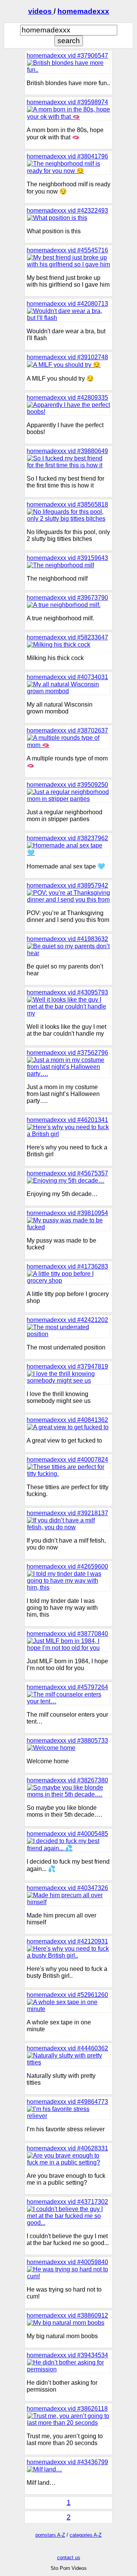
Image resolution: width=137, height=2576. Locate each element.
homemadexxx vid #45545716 (67, 250)
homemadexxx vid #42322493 (67, 211)
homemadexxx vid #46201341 (67, 1120)
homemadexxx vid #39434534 (67, 2355)
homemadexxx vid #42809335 (67, 398)
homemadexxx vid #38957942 (67, 885)
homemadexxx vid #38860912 (67, 2315)
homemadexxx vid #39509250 (67, 785)
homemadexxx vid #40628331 (67, 2148)
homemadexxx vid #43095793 (67, 992)
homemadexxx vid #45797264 (67, 1687)
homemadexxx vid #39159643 (67, 558)
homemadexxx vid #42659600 (67, 1566)
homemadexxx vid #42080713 (67, 304)
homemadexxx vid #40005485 (67, 1834)
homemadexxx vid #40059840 (67, 2262)
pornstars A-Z (50, 2535)
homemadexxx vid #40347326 (67, 1888)
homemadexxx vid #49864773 (67, 2102)
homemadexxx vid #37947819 (67, 1366)
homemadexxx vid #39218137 (67, 1513)
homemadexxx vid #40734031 (67, 677)
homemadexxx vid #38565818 (67, 504)
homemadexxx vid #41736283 (67, 1266)
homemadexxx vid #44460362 (67, 2048)
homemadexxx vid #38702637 (67, 730)
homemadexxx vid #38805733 (67, 1741)
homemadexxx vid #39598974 (67, 102)
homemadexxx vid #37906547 (67, 56)
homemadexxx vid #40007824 (67, 1460)
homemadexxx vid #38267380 (67, 1780)
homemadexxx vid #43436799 (67, 2462)
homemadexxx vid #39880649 (67, 451)
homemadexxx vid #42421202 (67, 1320)
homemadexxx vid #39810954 (67, 1213)
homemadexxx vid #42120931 (67, 1941)
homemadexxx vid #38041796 (67, 156)
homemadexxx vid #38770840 (67, 1634)
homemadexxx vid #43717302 (67, 2202)
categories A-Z (86, 2535)
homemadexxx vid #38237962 (67, 838)
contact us (69, 2557)
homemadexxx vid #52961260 (67, 1995)
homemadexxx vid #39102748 (67, 357)
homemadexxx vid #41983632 (67, 939)
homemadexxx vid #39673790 (67, 598)
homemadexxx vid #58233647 (67, 637)
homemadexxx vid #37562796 (67, 1053)
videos (41, 11)
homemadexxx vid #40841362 (67, 1420)
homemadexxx (83, 11)
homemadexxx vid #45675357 (67, 1173)
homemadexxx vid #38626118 (67, 2409)
